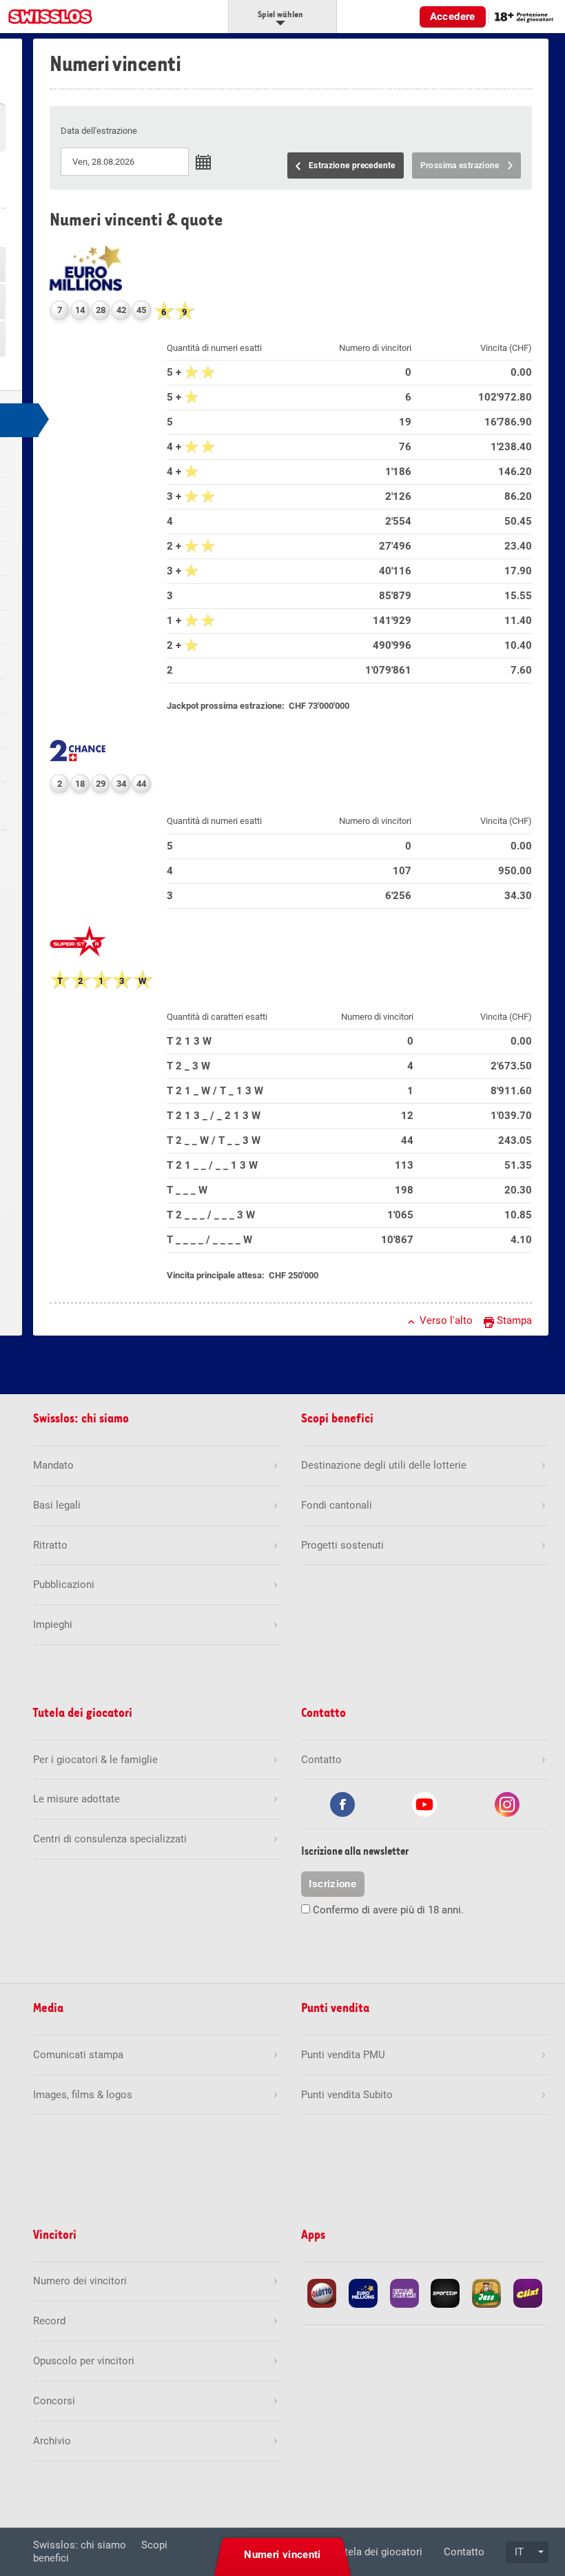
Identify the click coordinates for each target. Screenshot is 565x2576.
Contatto (464, 2552)
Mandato (53, 1465)
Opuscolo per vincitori (84, 2361)
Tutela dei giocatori (378, 2552)
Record (49, 2321)
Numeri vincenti (282, 2555)
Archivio (52, 2441)
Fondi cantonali (337, 1505)
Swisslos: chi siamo (80, 2545)
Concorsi (54, 2401)
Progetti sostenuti (342, 1545)
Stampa (514, 1320)
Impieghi (53, 1624)
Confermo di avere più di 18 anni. (388, 1910)
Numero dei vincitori (80, 2281)
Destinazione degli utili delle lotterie (384, 1465)
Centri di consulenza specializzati (110, 1839)
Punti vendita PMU (343, 2055)
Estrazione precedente (352, 165)
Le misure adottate (76, 1799)
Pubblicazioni (64, 1584)
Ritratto (50, 1545)
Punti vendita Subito (347, 2095)
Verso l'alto (446, 1320)
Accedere (453, 17)
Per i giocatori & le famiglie (95, 1760)
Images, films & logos (83, 2095)
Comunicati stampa (78, 2055)
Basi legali (57, 1505)
